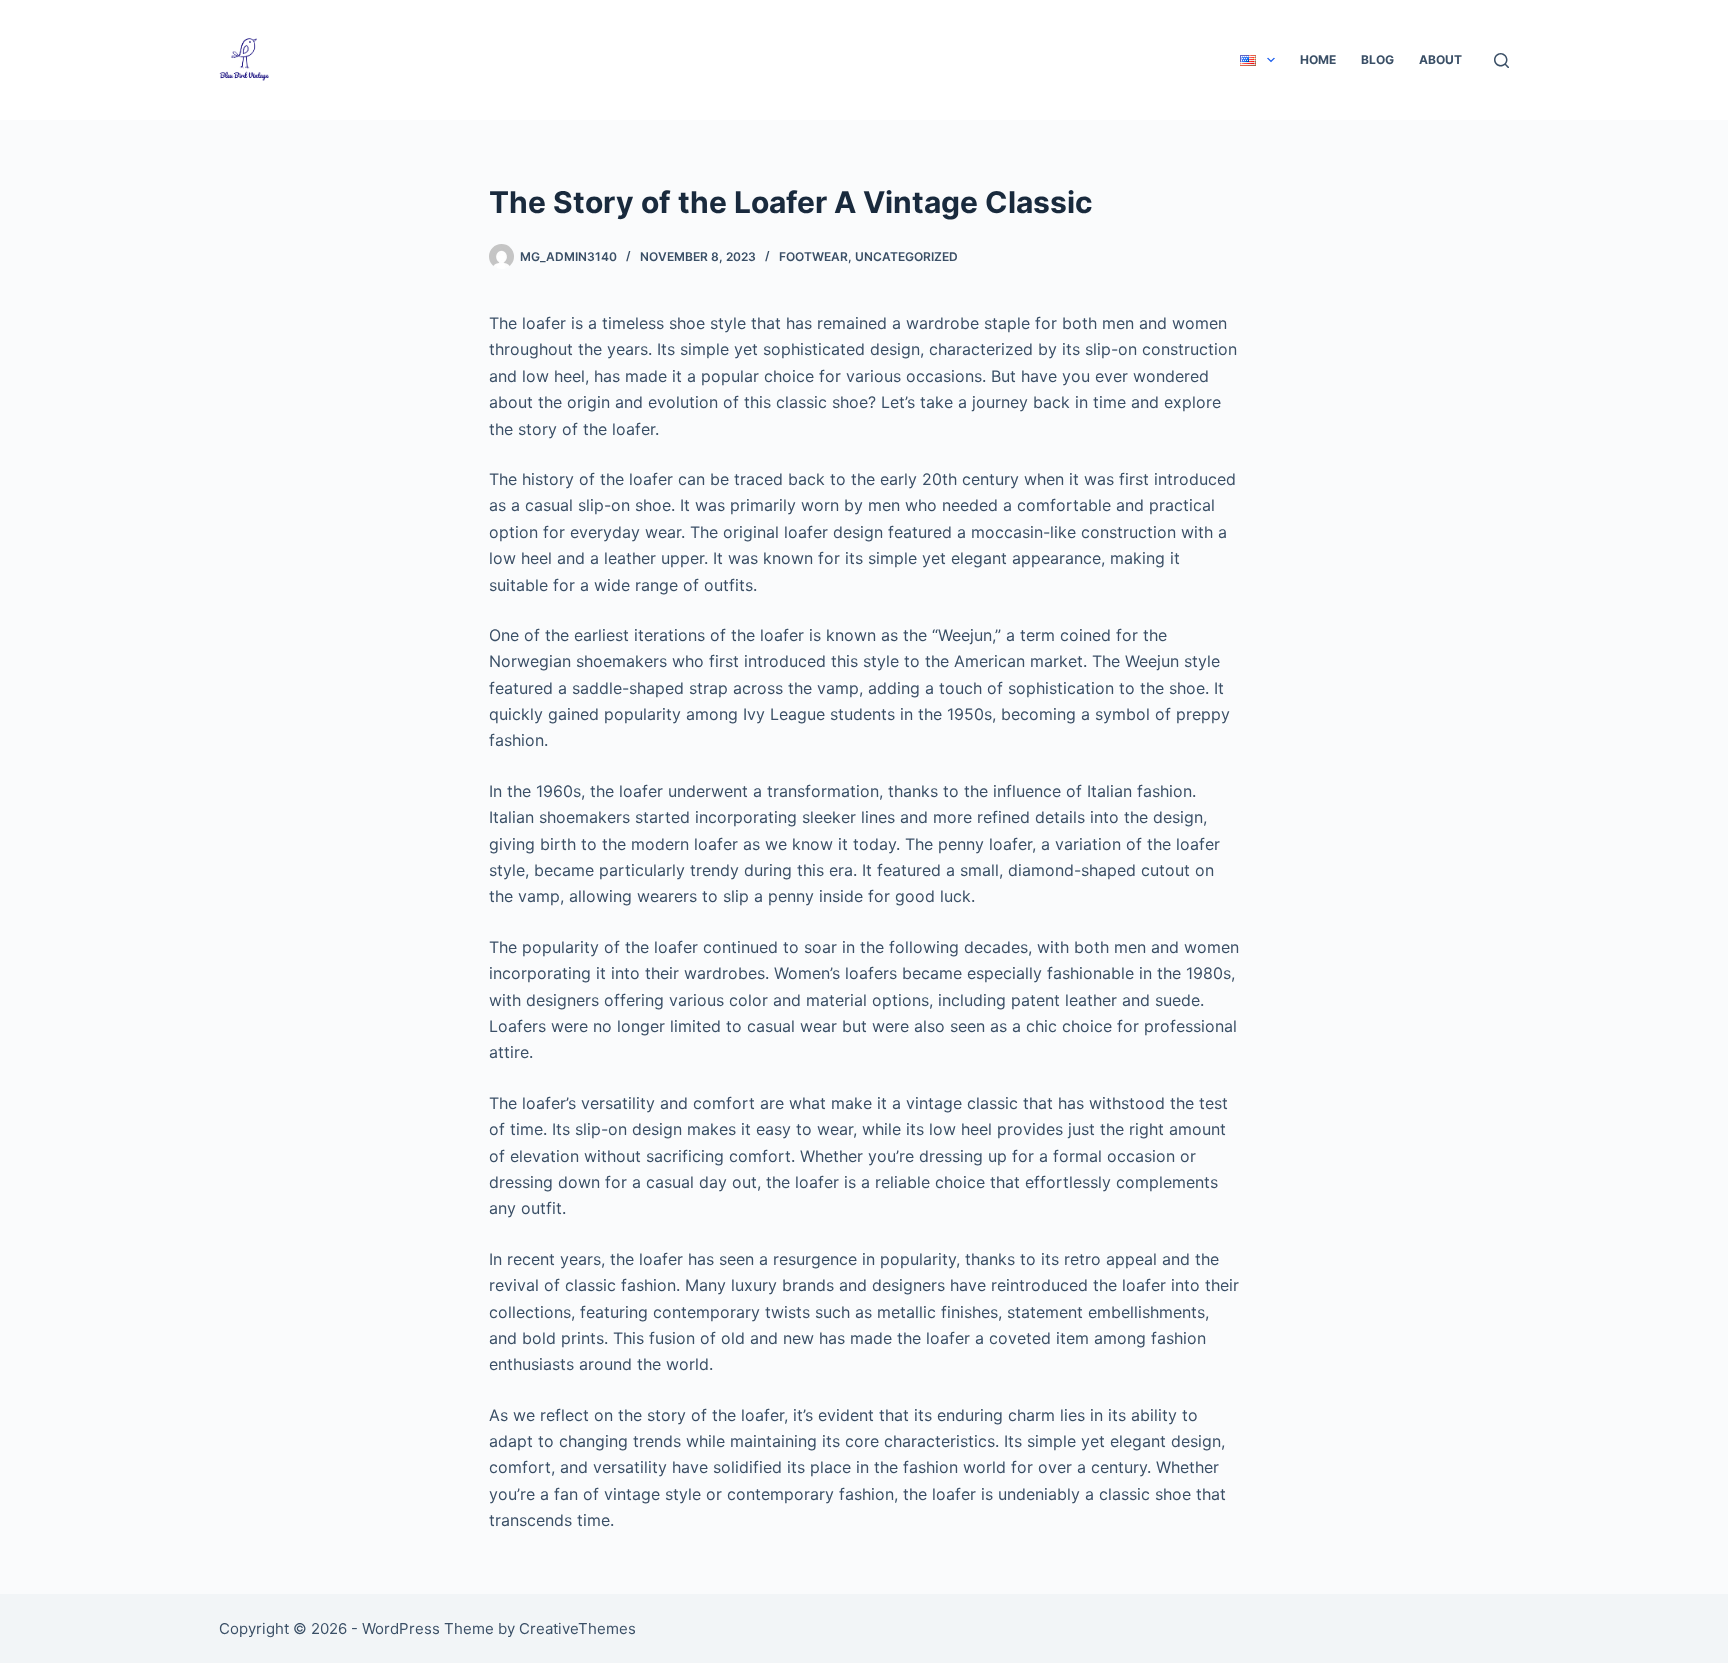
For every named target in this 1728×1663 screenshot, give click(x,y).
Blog (1377, 59)
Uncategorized (906, 256)
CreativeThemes (577, 1628)
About (1440, 59)
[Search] (1501, 60)
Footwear (813, 256)
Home (1318, 59)
